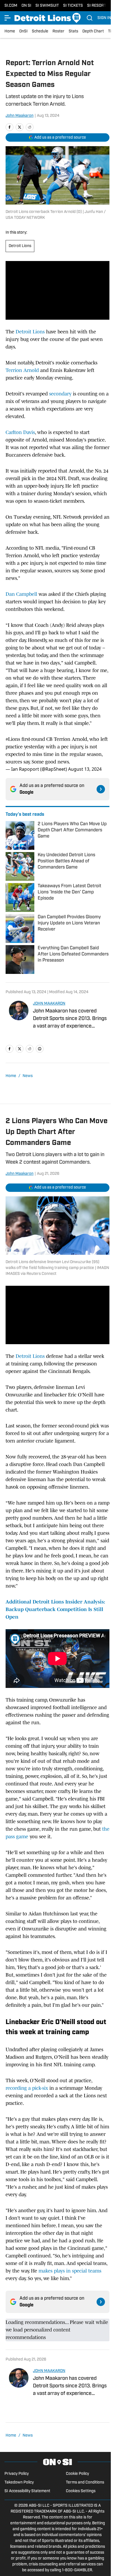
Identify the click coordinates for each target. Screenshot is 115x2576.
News (28, 1076)
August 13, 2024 (85, 769)
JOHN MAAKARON (49, 1004)
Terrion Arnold (22, 370)
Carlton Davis (20, 432)
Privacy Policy (17, 2474)
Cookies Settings (81, 2491)
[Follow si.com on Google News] (101, 789)
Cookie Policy (77, 2474)
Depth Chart (93, 31)
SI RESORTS (98, 6)
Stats (73, 31)
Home (10, 31)
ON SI (26, 6)
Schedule (40, 31)
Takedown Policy (19, 2483)
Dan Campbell (21, 594)
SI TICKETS (73, 6)
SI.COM (11, 6)
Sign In (104, 18)
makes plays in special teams (70, 2271)
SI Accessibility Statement (27, 2491)
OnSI (23, 31)
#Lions (13, 739)
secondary (60, 394)
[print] (40, 1049)
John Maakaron (20, 116)
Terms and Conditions (85, 2483)
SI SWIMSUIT (47, 6)
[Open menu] (8, 18)
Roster (58, 31)
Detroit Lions (20, 246)
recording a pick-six (27, 2088)
